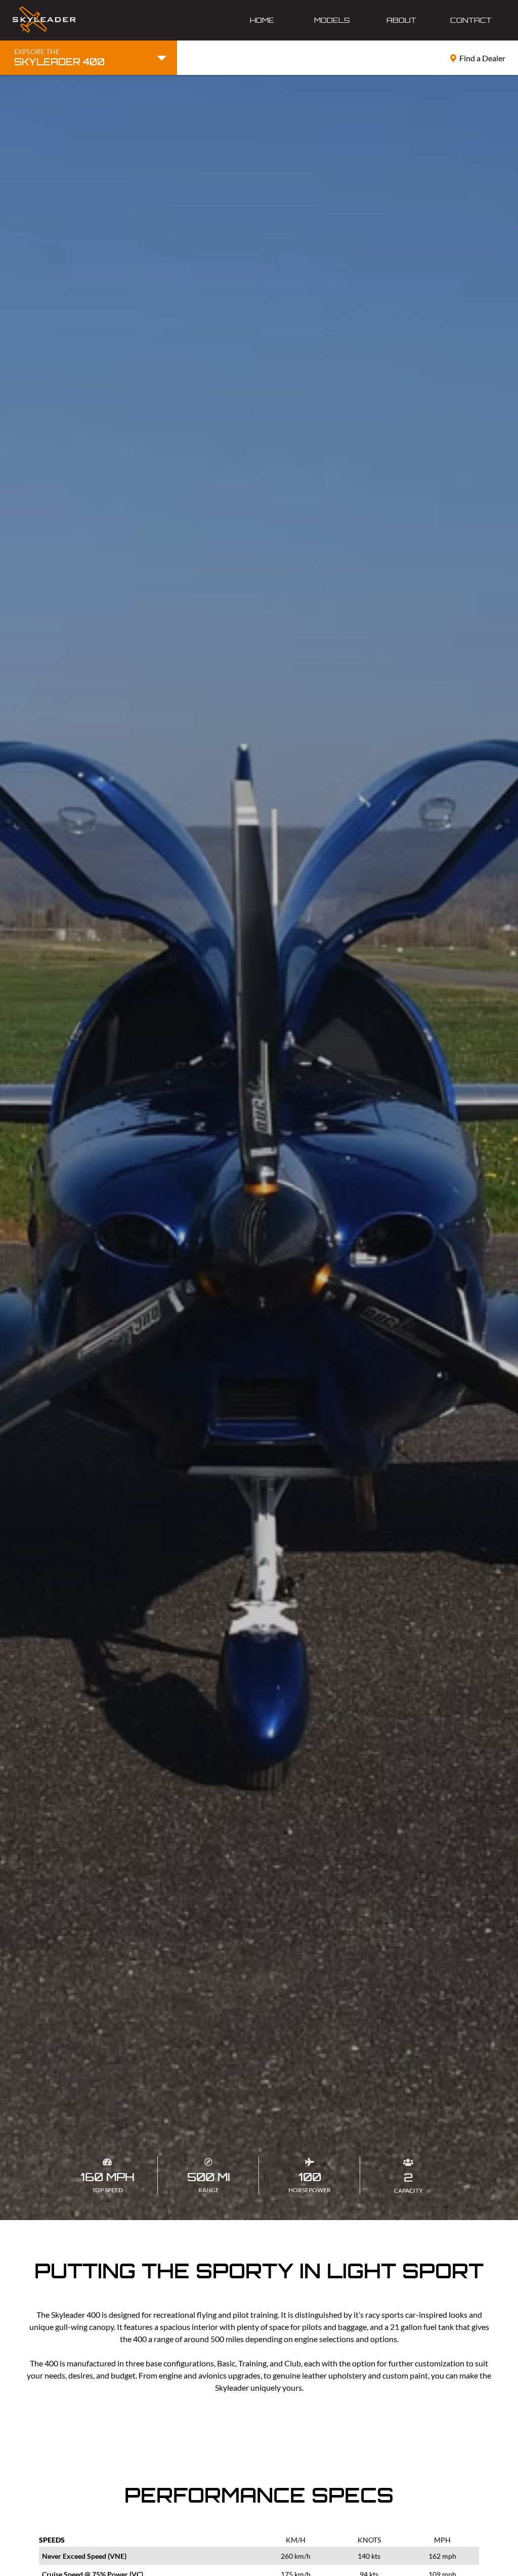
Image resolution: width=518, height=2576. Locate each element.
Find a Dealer (478, 58)
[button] (332, 20)
